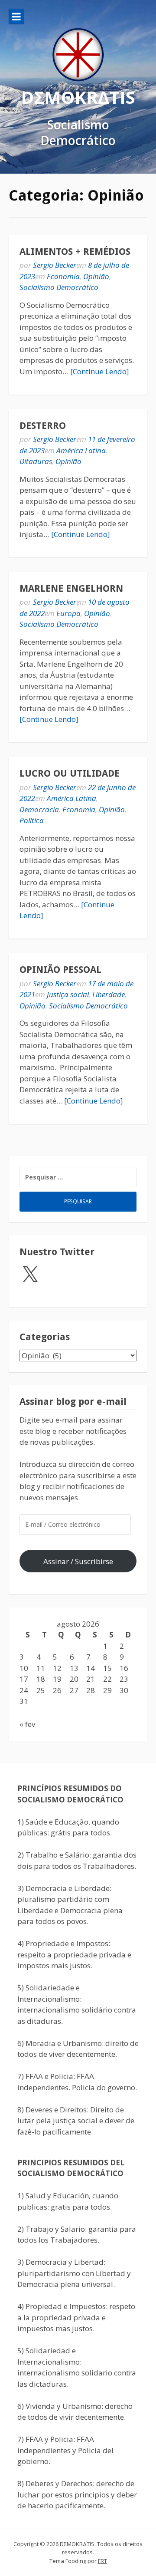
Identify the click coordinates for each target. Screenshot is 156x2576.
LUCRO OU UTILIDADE (70, 773)
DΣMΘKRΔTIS (78, 97)
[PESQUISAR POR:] (78, 1177)
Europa (68, 613)
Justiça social (68, 994)
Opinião (96, 276)
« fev (27, 1724)
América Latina (81, 450)
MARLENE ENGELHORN (71, 588)
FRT (102, 2561)
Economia (63, 276)
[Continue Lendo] (100, 371)
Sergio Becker (55, 265)
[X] (30, 1275)
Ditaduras (36, 461)
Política (32, 820)
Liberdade (109, 994)
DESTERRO (43, 426)
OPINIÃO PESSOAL (60, 970)
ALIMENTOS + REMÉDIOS (75, 252)
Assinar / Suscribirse (78, 1561)
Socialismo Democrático (59, 287)
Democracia (39, 809)
